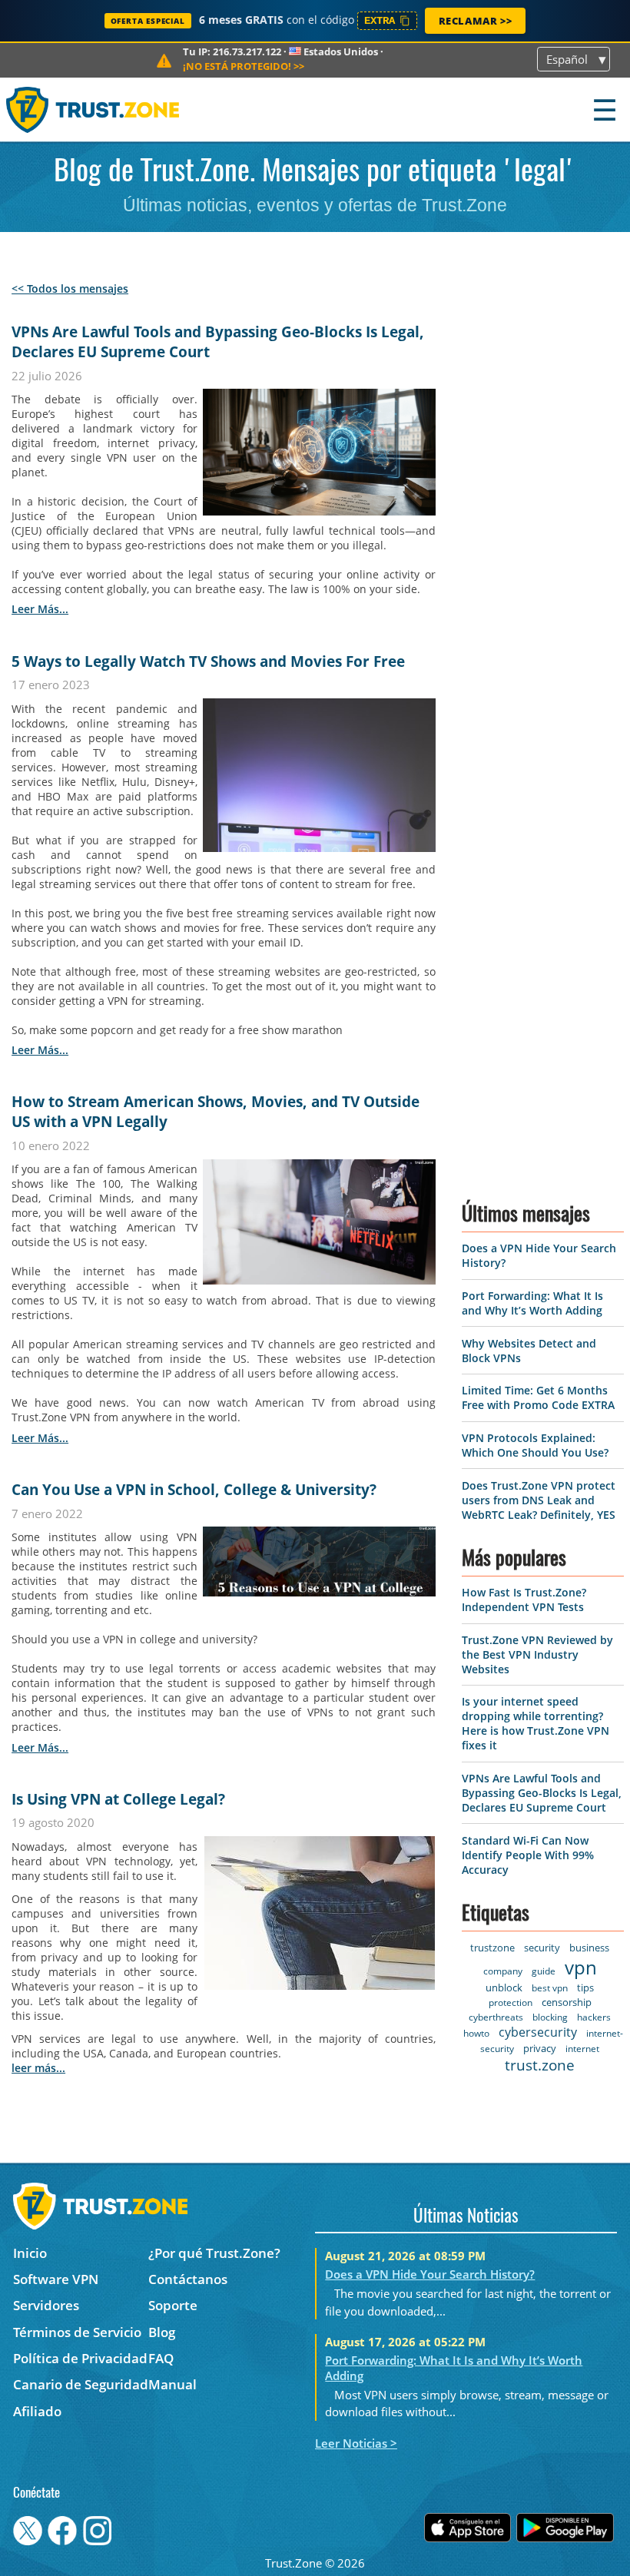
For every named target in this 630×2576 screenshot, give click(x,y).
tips (585, 1988)
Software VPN (56, 2279)
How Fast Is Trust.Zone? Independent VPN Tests (524, 1600)
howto (476, 2033)
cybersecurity (538, 2032)
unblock (504, 1988)
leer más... (40, 609)
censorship (567, 2002)
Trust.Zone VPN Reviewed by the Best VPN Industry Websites (537, 1654)
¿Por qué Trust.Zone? (214, 2253)
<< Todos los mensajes (70, 288)
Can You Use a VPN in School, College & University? (194, 1490)
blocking (550, 2017)
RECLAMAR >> (476, 21)
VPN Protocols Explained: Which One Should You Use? (535, 1445)
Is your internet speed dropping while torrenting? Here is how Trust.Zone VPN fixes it (535, 1723)
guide (544, 1971)
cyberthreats (496, 2017)
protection (511, 2002)
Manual (172, 2384)
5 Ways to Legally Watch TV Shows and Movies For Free (208, 661)
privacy (540, 2048)
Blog (162, 2332)
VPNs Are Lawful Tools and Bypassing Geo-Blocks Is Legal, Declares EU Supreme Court (218, 342)
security (542, 1948)
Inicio (30, 2253)
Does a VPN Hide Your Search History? (430, 2274)
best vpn (550, 1988)
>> (244, 66)
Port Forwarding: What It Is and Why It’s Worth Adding (532, 1303)
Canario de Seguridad (81, 2384)
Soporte (173, 2305)
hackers (594, 2017)
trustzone (492, 1948)
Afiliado (37, 2411)
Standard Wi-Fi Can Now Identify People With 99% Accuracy (528, 1855)
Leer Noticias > (356, 2443)
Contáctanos (188, 2279)
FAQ (161, 2358)
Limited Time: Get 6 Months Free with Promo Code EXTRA (538, 1397)
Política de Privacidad (80, 2358)
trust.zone (540, 2065)
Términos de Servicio (77, 2332)
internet (582, 2049)
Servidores (46, 2305)
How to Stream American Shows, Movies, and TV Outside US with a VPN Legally (216, 1112)
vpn (581, 1967)
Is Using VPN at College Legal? (118, 1799)
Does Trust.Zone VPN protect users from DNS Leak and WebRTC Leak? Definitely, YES (539, 1500)
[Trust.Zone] (93, 109)
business (589, 1948)
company (503, 1971)
